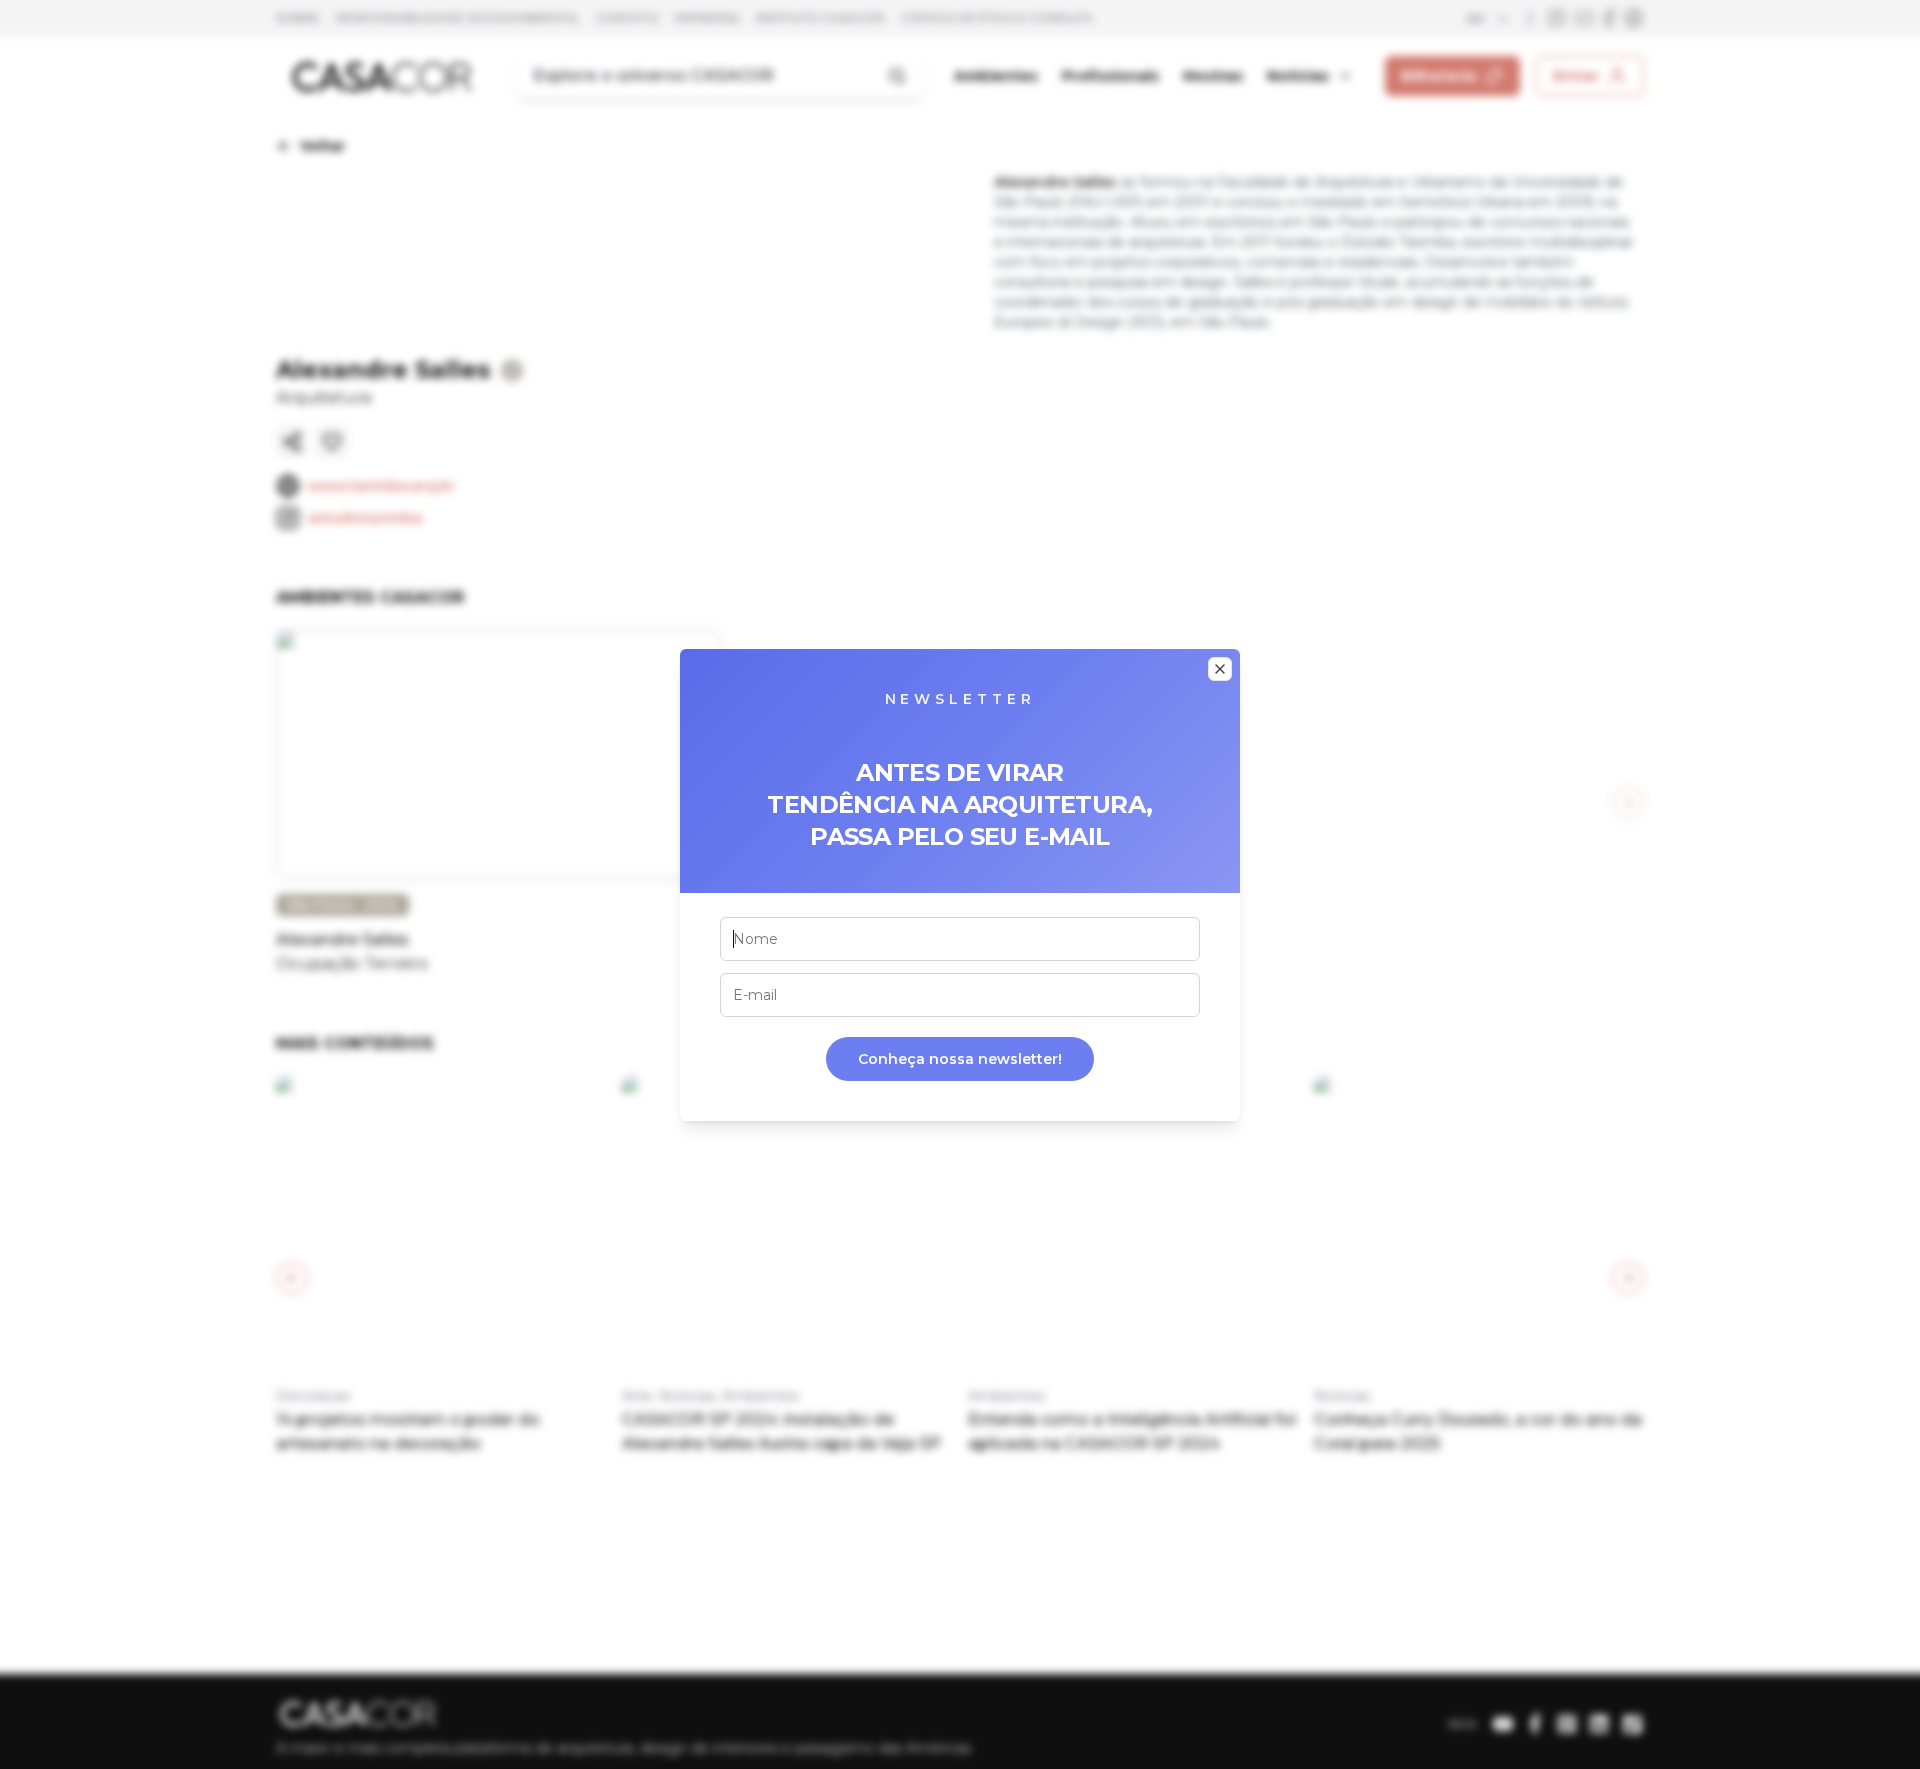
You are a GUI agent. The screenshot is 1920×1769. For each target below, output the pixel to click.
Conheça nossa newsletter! (960, 1059)
